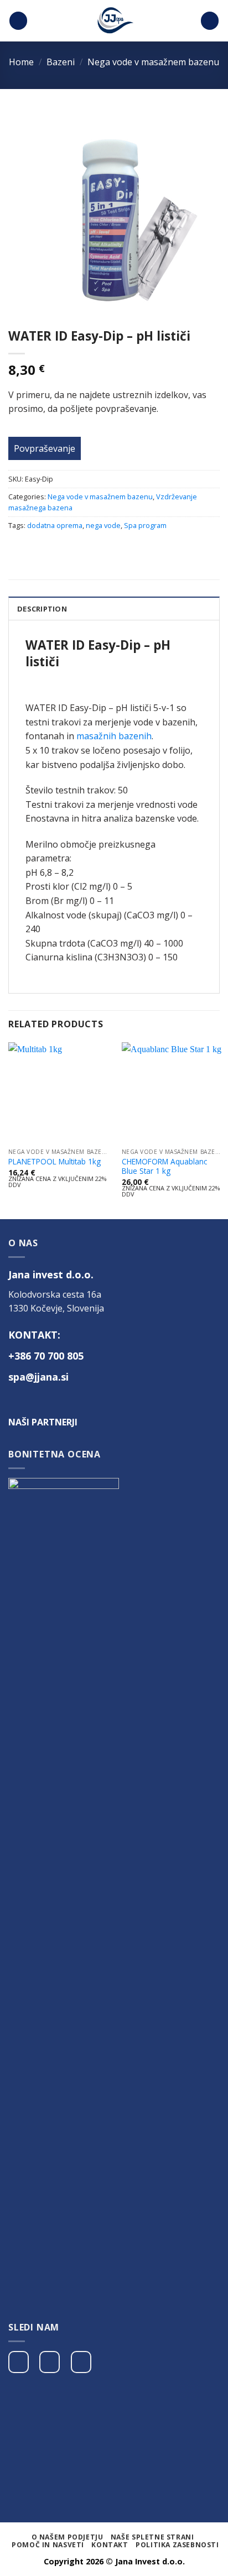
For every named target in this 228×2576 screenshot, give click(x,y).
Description (42, 609)
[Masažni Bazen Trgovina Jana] (114, 21)
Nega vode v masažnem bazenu (153, 62)
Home (21, 62)
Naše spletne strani (152, 2537)
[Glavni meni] (18, 21)
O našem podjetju (68, 2537)
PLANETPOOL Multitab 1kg (55, 1162)
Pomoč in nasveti (48, 2545)
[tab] (114, 608)
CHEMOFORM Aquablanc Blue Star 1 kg (164, 1166)
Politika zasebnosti (177, 2545)
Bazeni (61, 62)
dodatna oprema (55, 525)
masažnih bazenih (114, 736)
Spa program (145, 525)
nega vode (103, 525)
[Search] (210, 21)
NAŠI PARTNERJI (43, 1422)
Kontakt (110, 2545)
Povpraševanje (45, 448)
